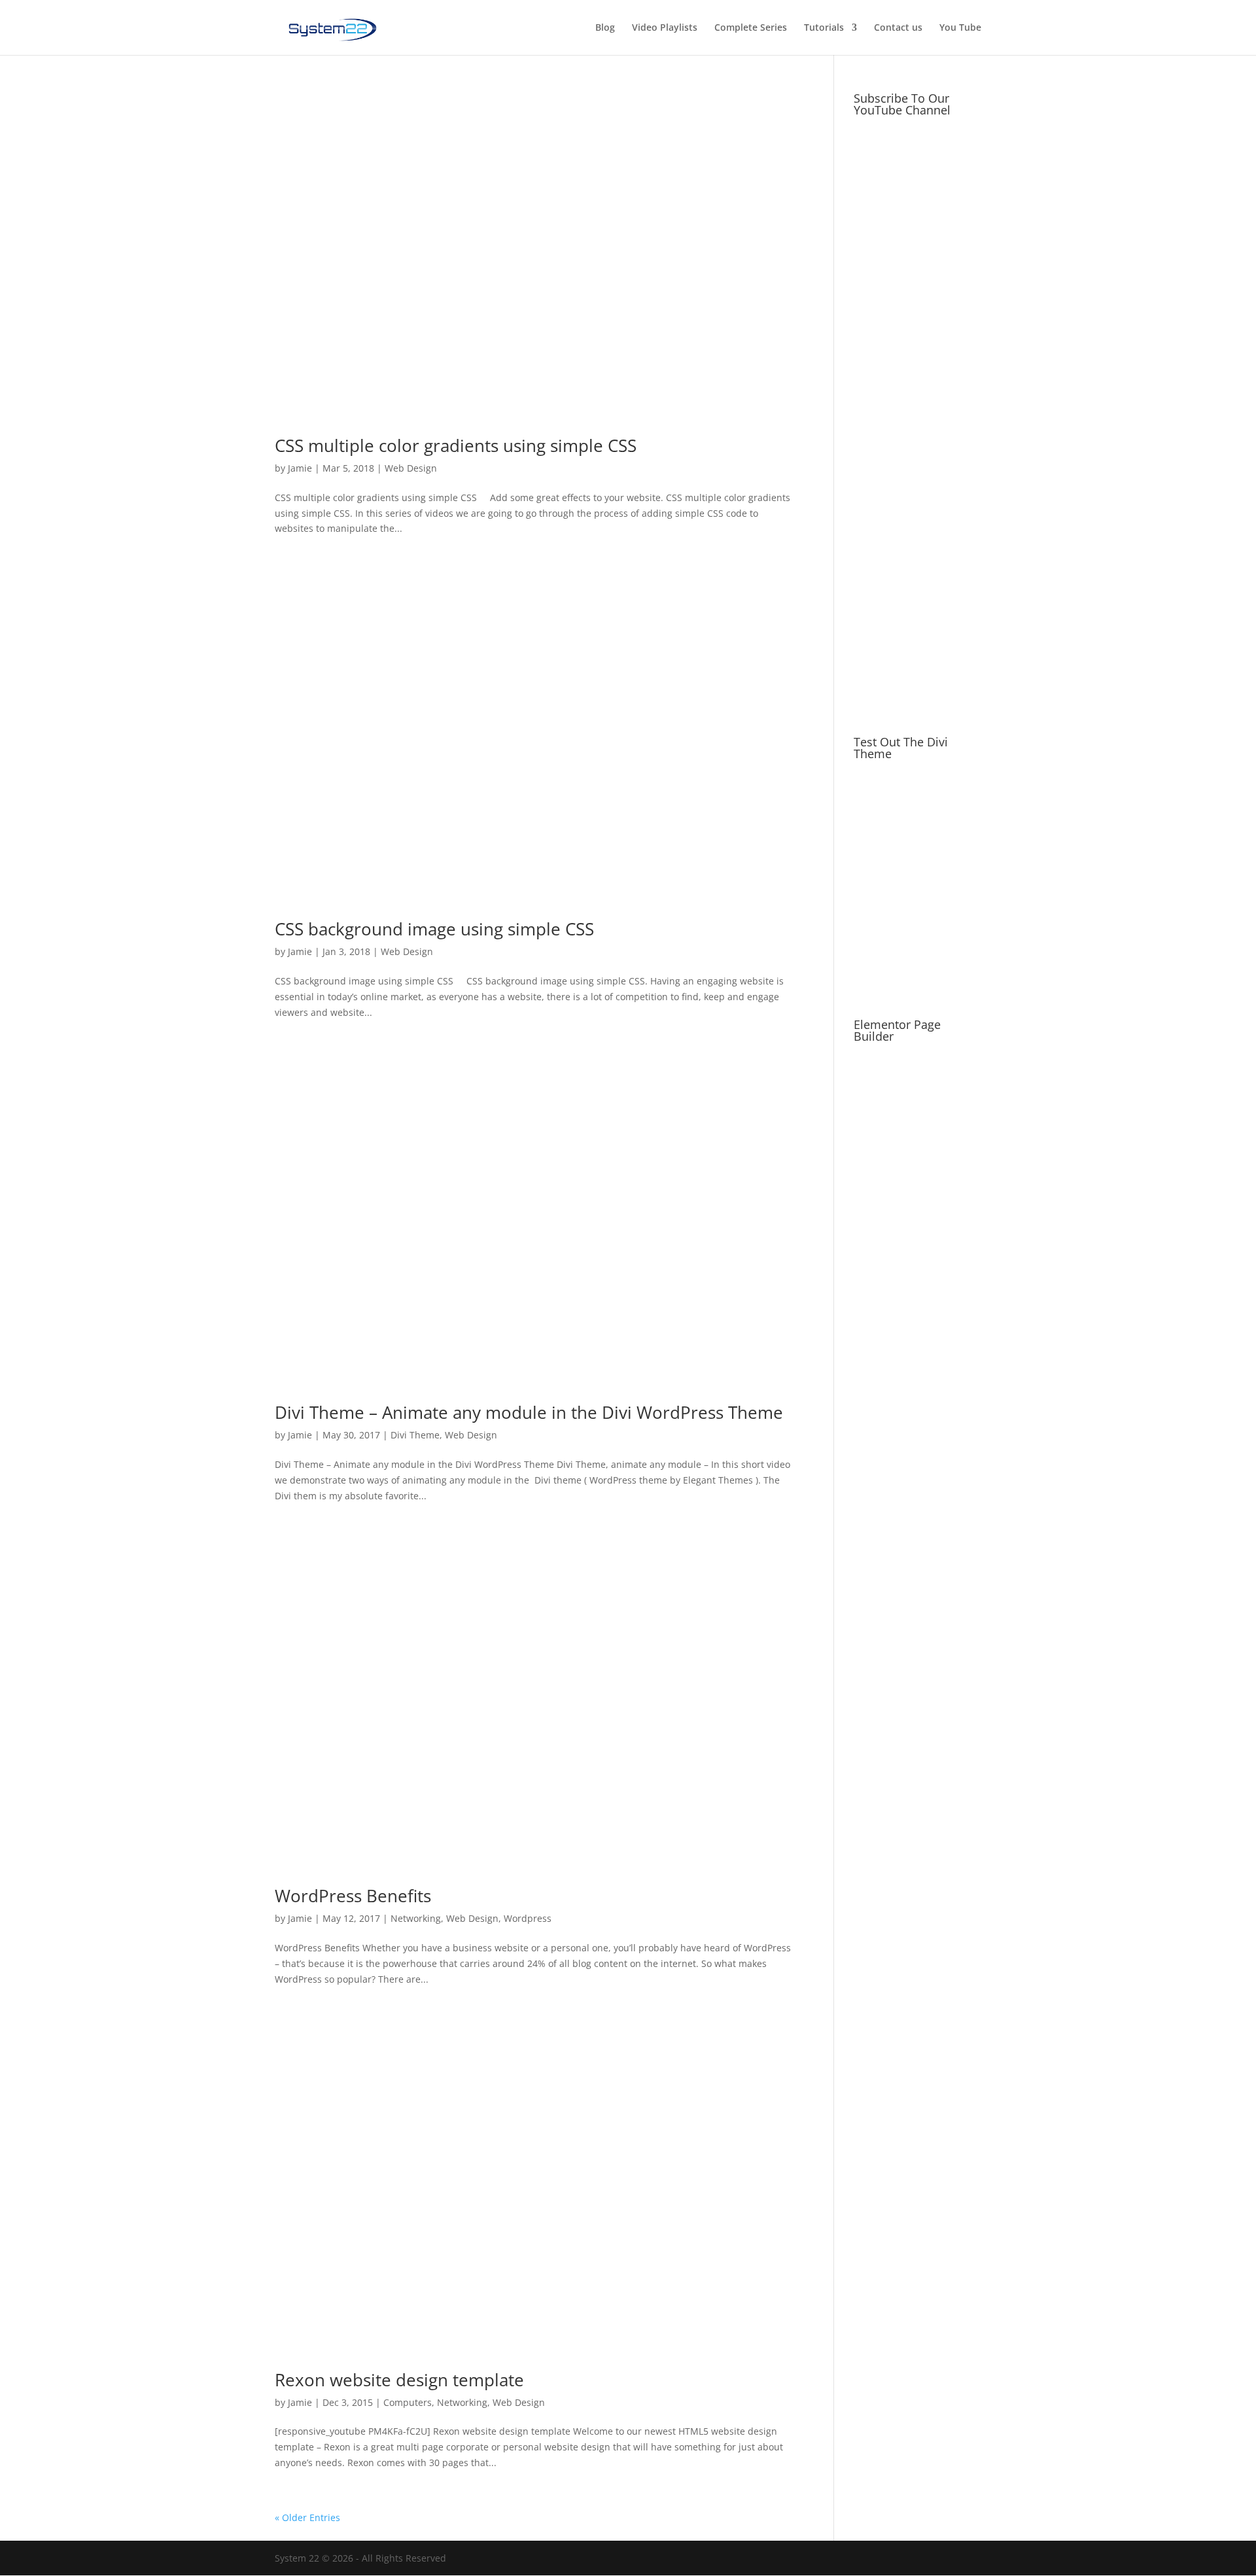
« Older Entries (307, 2517)
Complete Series (751, 28)
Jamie (300, 468)
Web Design (411, 468)
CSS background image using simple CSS (434, 929)
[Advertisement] (917, 504)
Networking (416, 1918)
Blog (605, 28)
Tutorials (824, 28)
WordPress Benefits (353, 1896)
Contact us (898, 28)
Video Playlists (665, 28)
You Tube (960, 28)
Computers (408, 2402)
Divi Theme (415, 1435)
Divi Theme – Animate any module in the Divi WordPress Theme (529, 1412)
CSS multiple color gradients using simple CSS (456, 445)
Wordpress (528, 1918)
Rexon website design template (399, 2380)
